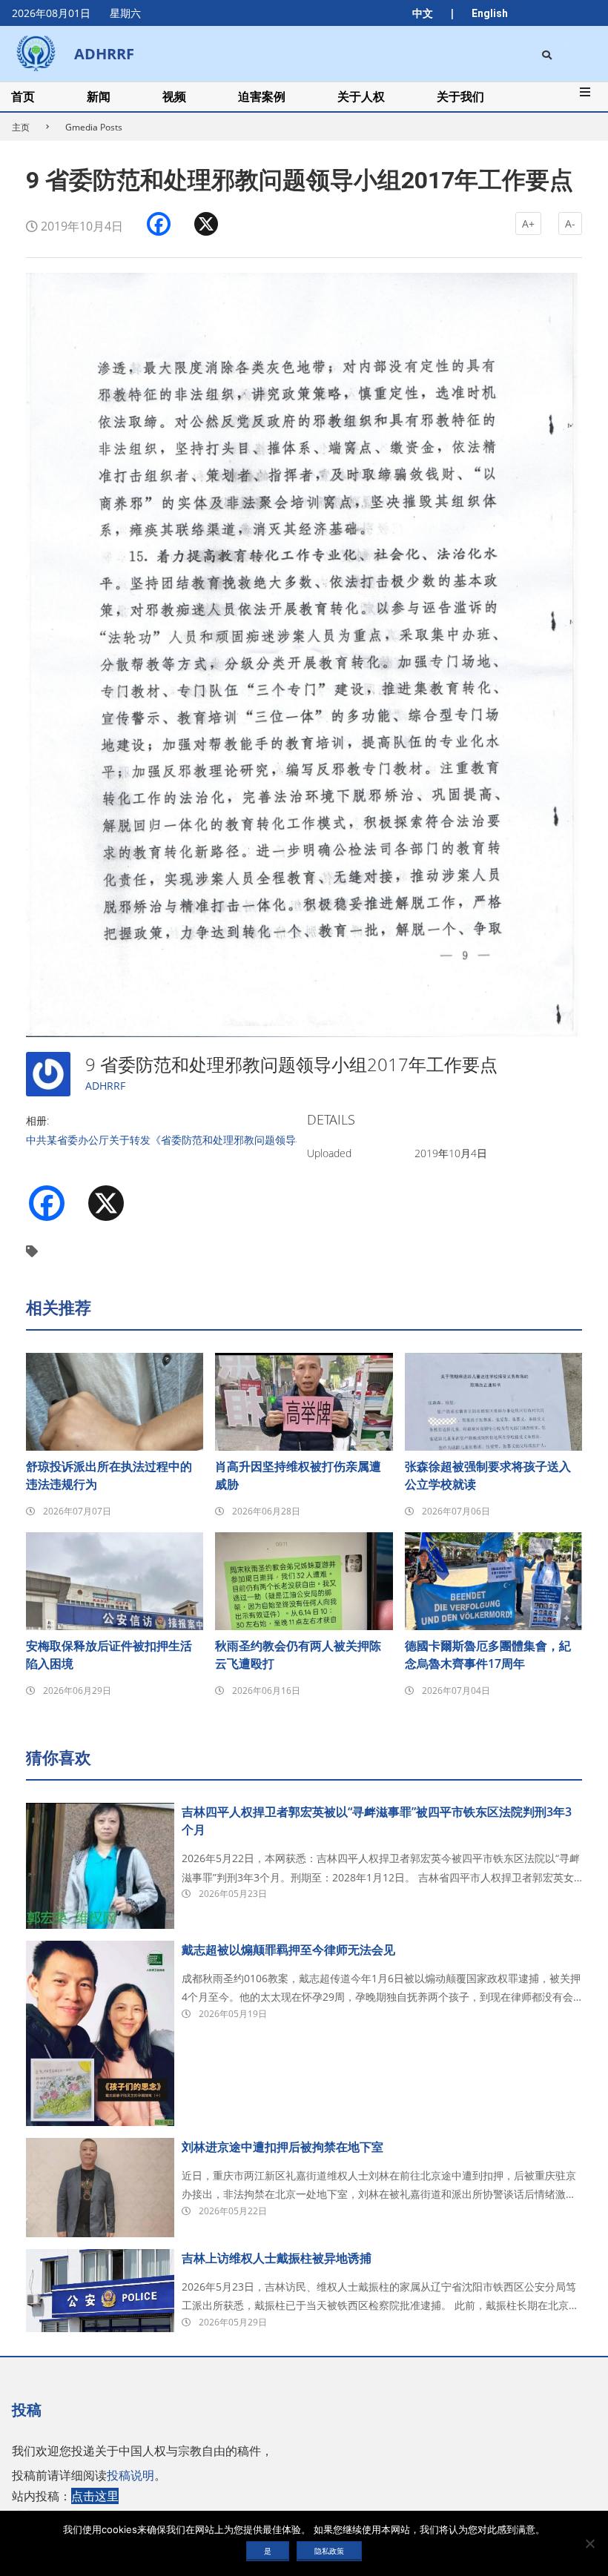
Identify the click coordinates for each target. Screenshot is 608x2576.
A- (570, 224)
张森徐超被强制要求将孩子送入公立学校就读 (488, 1475)
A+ (528, 224)
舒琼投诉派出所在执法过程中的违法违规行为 (109, 1475)
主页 (21, 127)
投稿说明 (130, 2475)
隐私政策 (329, 2551)
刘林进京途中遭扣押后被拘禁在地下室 (282, 2147)
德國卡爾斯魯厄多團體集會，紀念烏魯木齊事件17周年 (488, 1655)
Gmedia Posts (94, 127)
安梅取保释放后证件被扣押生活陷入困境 (109, 1655)
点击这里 (95, 2496)
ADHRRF (105, 1086)
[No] (589, 2543)
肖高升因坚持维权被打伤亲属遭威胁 (298, 1475)
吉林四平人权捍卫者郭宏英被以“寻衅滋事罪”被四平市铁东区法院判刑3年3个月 (377, 1821)
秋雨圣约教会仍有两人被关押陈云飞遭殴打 (298, 1655)
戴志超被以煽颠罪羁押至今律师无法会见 (288, 1950)
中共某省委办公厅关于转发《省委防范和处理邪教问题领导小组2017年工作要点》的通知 (230, 1140)
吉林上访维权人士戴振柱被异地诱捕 (277, 2258)
